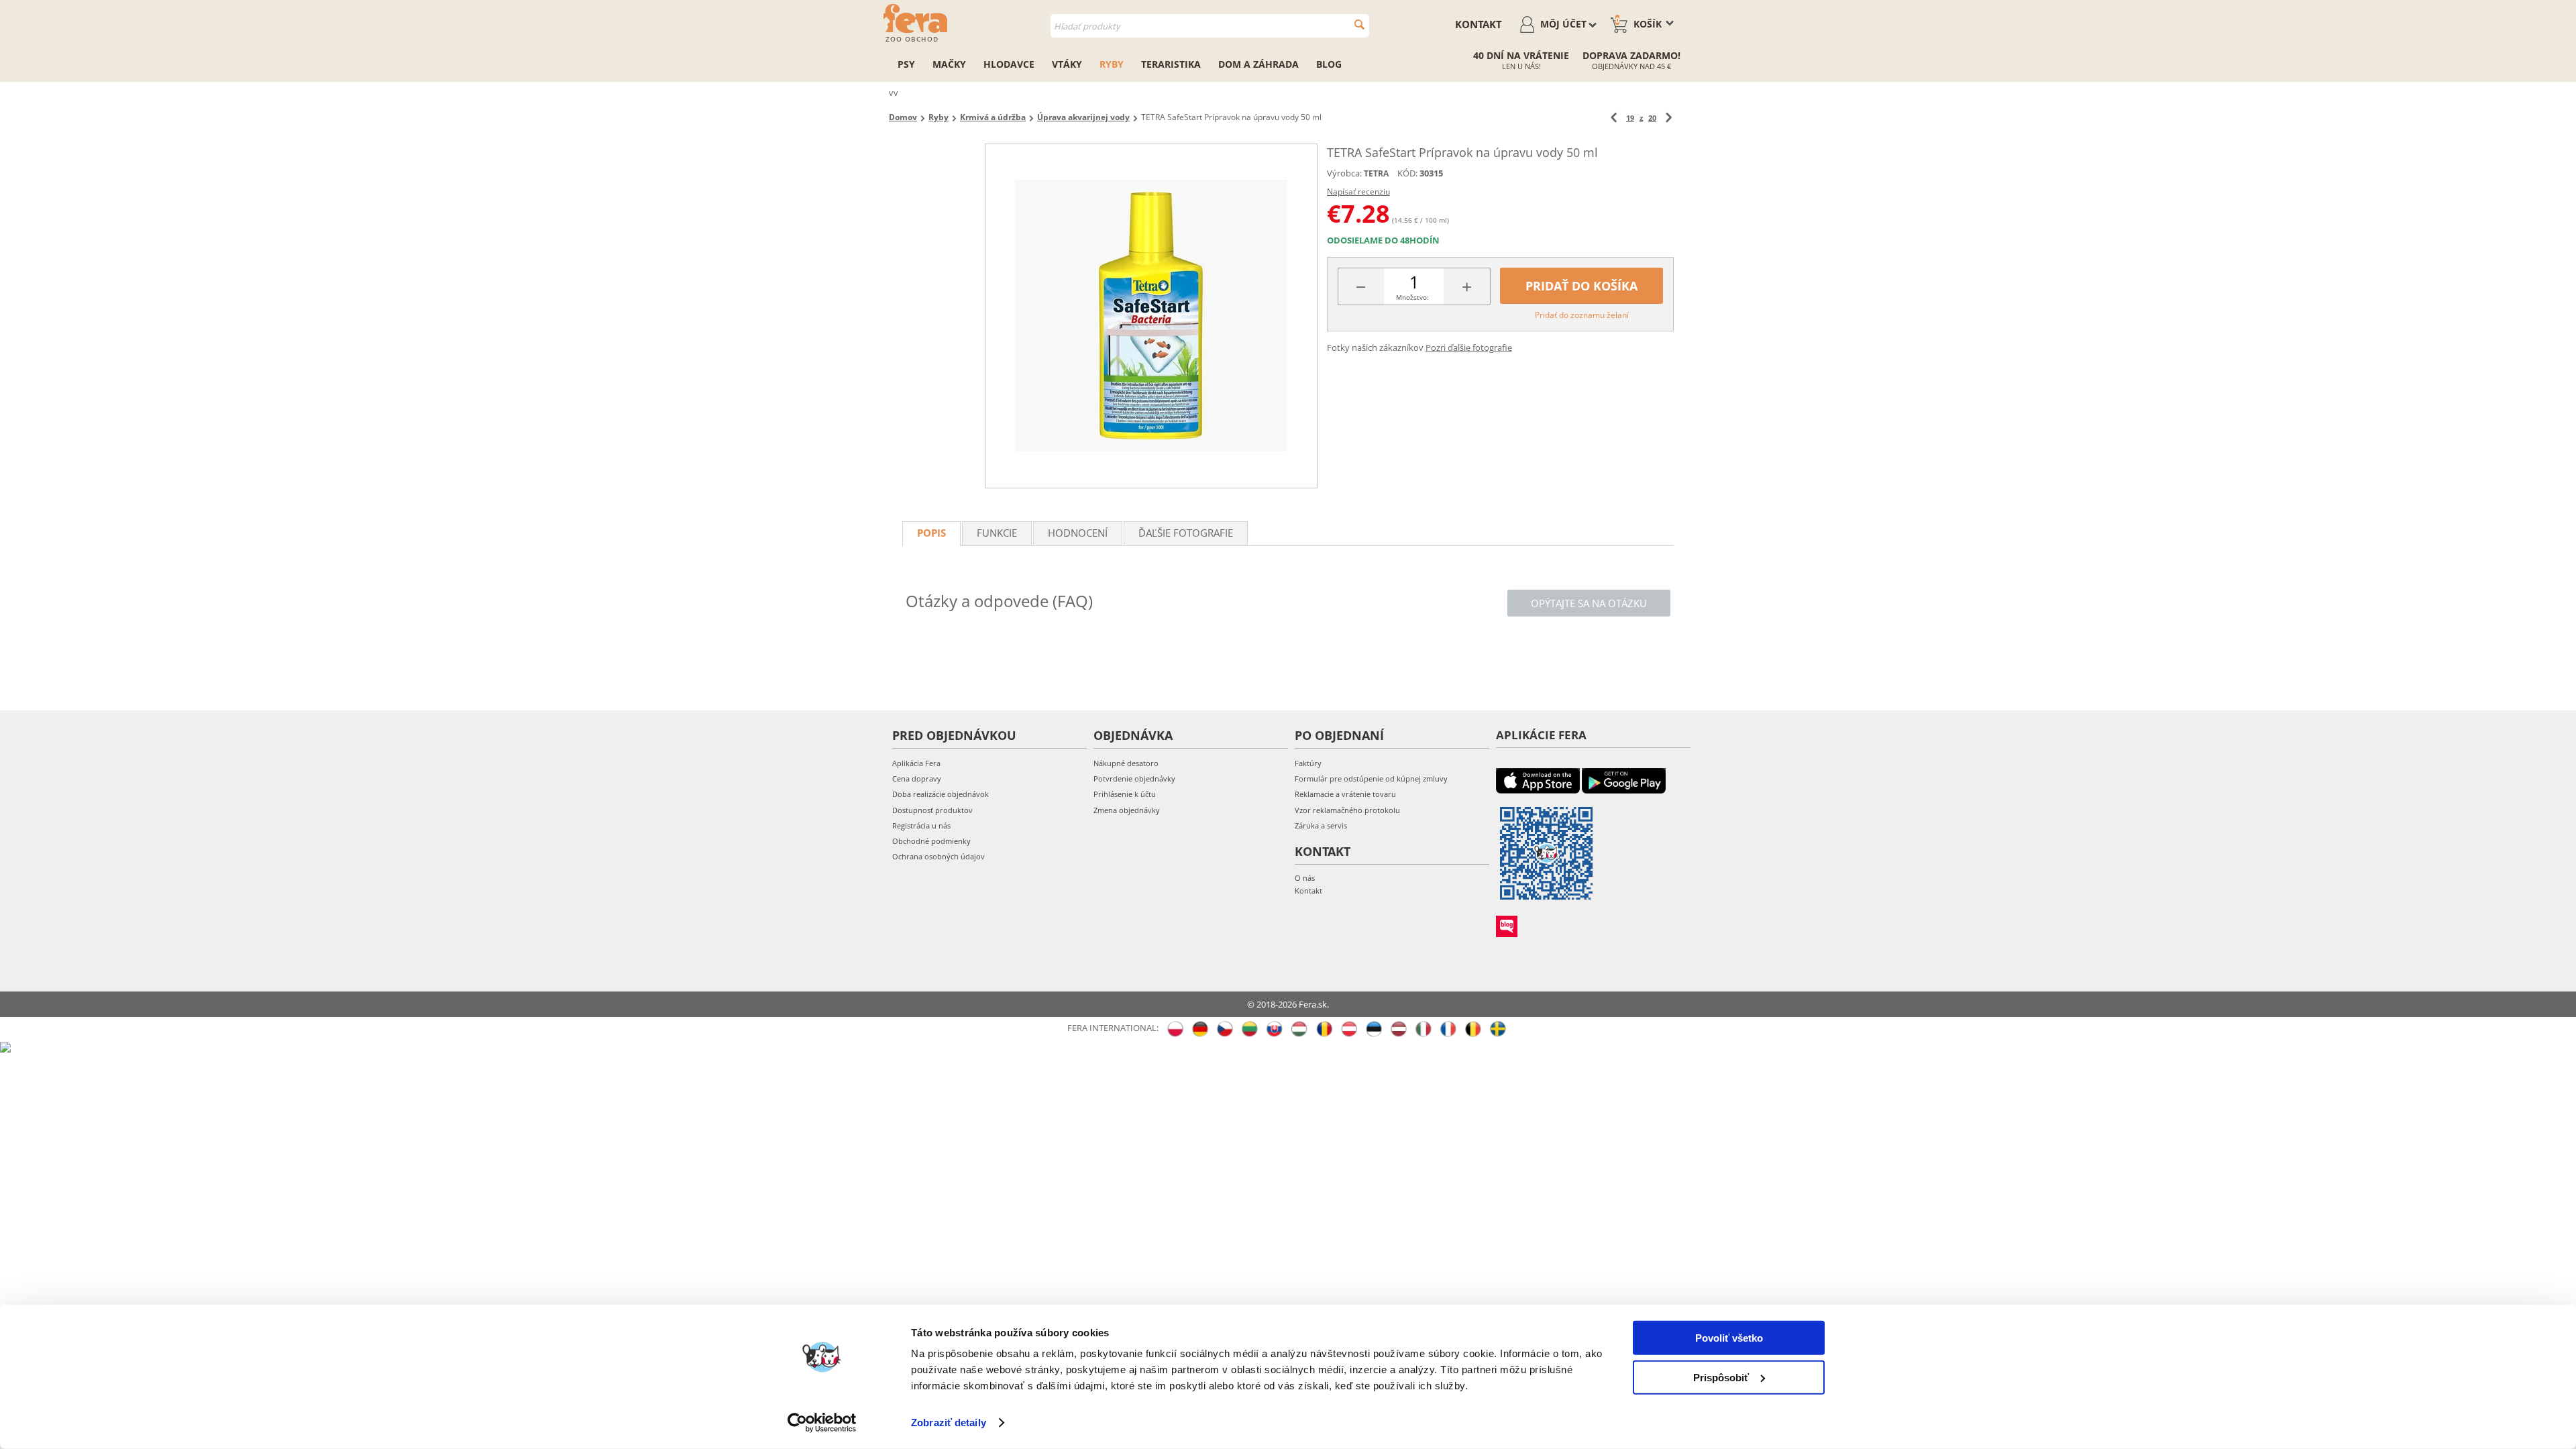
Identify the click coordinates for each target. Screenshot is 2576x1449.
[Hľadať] (1359, 24)
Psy (906, 64)
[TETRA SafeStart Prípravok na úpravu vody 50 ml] (1151, 316)
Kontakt (1479, 24)
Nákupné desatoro (1126, 763)
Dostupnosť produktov (932, 810)
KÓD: (1407, 173)
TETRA (1376, 173)
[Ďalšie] (1669, 118)
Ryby (1112, 64)
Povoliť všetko (1729, 1338)
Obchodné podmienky (931, 841)
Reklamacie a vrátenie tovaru (1345, 794)
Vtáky (1067, 64)
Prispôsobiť (1721, 1377)
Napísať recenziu (1358, 192)
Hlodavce (1009, 64)
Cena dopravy (917, 779)
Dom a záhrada (1258, 64)
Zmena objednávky (1127, 810)
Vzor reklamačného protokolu (1347, 810)
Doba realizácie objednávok (941, 794)
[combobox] (1210, 26)
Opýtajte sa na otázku (1589, 603)
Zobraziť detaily (949, 1423)
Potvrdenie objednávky (1134, 779)
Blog (1329, 64)
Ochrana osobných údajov (938, 856)
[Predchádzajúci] (1614, 118)
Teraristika (1171, 64)
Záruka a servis (1321, 825)
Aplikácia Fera (916, 763)
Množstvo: (1412, 297)
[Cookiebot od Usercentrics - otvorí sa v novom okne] (822, 1423)
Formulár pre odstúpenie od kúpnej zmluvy (1371, 779)
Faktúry (1308, 763)
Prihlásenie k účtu (1125, 794)
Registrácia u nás (921, 825)
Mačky (949, 64)
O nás (1305, 878)
